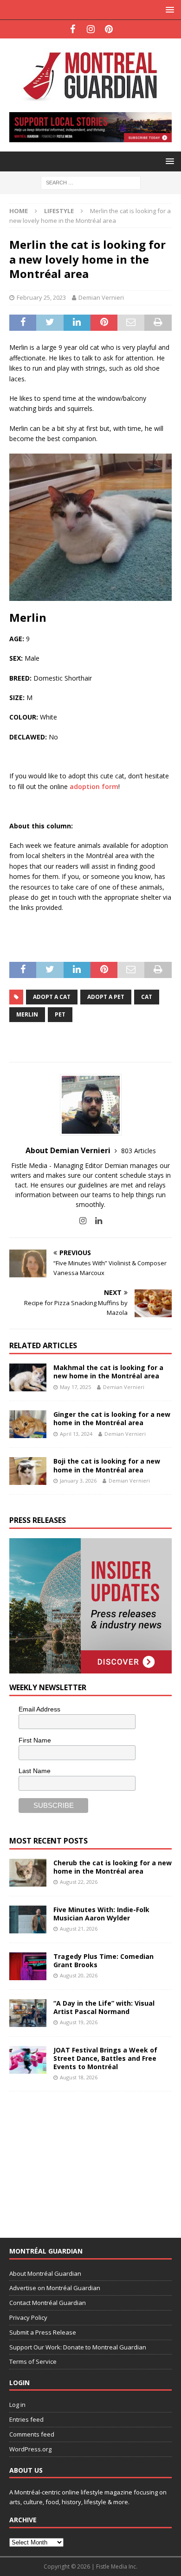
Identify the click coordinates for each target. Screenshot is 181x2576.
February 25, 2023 (41, 297)
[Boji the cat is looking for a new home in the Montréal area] (28, 1471)
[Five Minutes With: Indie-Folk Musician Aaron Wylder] (28, 1919)
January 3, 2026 (78, 1481)
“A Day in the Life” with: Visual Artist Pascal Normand (104, 2007)
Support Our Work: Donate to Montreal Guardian (78, 2347)
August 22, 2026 (79, 1882)
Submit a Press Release (43, 2332)
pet (60, 1014)
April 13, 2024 (76, 1434)
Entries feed (26, 2419)
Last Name (35, 1771)
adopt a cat (52, 997)
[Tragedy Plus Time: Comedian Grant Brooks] (28, 1966)
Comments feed (32, 2434)
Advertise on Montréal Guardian (55, 2288)
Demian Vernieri (101, 297)
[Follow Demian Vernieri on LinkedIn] (95, 1221)
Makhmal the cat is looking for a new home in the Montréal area (108, 1372)
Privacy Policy (28, 2317)
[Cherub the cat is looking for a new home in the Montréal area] (28, 1873)
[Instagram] (91, 29)
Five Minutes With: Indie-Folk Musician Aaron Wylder (101, 1914)
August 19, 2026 (79, 2022)
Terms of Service (33, 2361)
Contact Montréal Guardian (48, 2303)
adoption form (94, 786)
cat (147, 997)
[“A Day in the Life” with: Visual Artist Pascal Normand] (28, 2013)
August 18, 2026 (79, 2077)
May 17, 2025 (75, 1387)
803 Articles (139, 1151)
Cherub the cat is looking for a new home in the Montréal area (113, 1867)
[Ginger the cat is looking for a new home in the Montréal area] (28, 1424)
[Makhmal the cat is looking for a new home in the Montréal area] (28, 1377)
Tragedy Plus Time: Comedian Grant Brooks (103, 1960)
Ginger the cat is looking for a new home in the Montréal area (112, 1418)
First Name (35, 1740)
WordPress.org (30, 2449)
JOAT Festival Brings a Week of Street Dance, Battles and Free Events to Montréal (105, 2058)
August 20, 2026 (79, 1975)
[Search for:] (91, 182)
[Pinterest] (109, 29)
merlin (27, 1014)
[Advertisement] (79, 2159)
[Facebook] (73, 29)
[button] (168, 9)
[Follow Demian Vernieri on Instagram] (83, 1221)
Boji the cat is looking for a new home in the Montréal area (107, 1465)
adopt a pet (106, 997)
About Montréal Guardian (45, 2273)
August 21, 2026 (79, 1929)
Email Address (39, 1709)
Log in (17, 2405)
